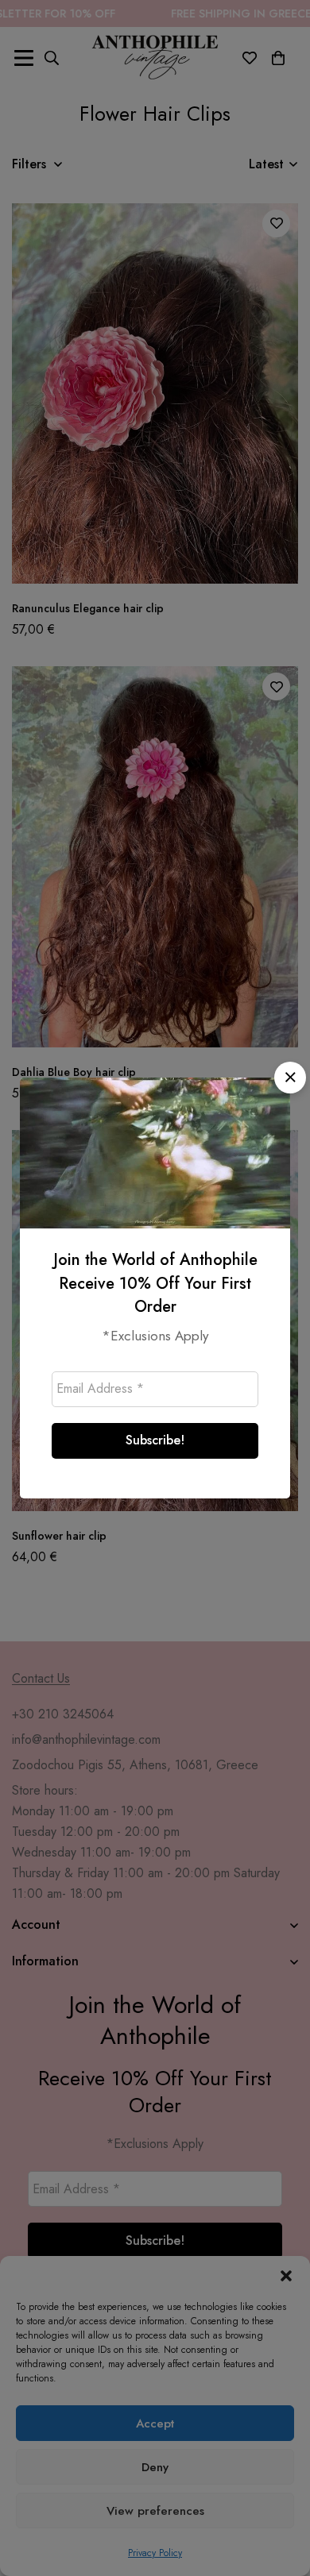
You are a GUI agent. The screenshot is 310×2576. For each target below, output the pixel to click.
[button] (290, 1078)
